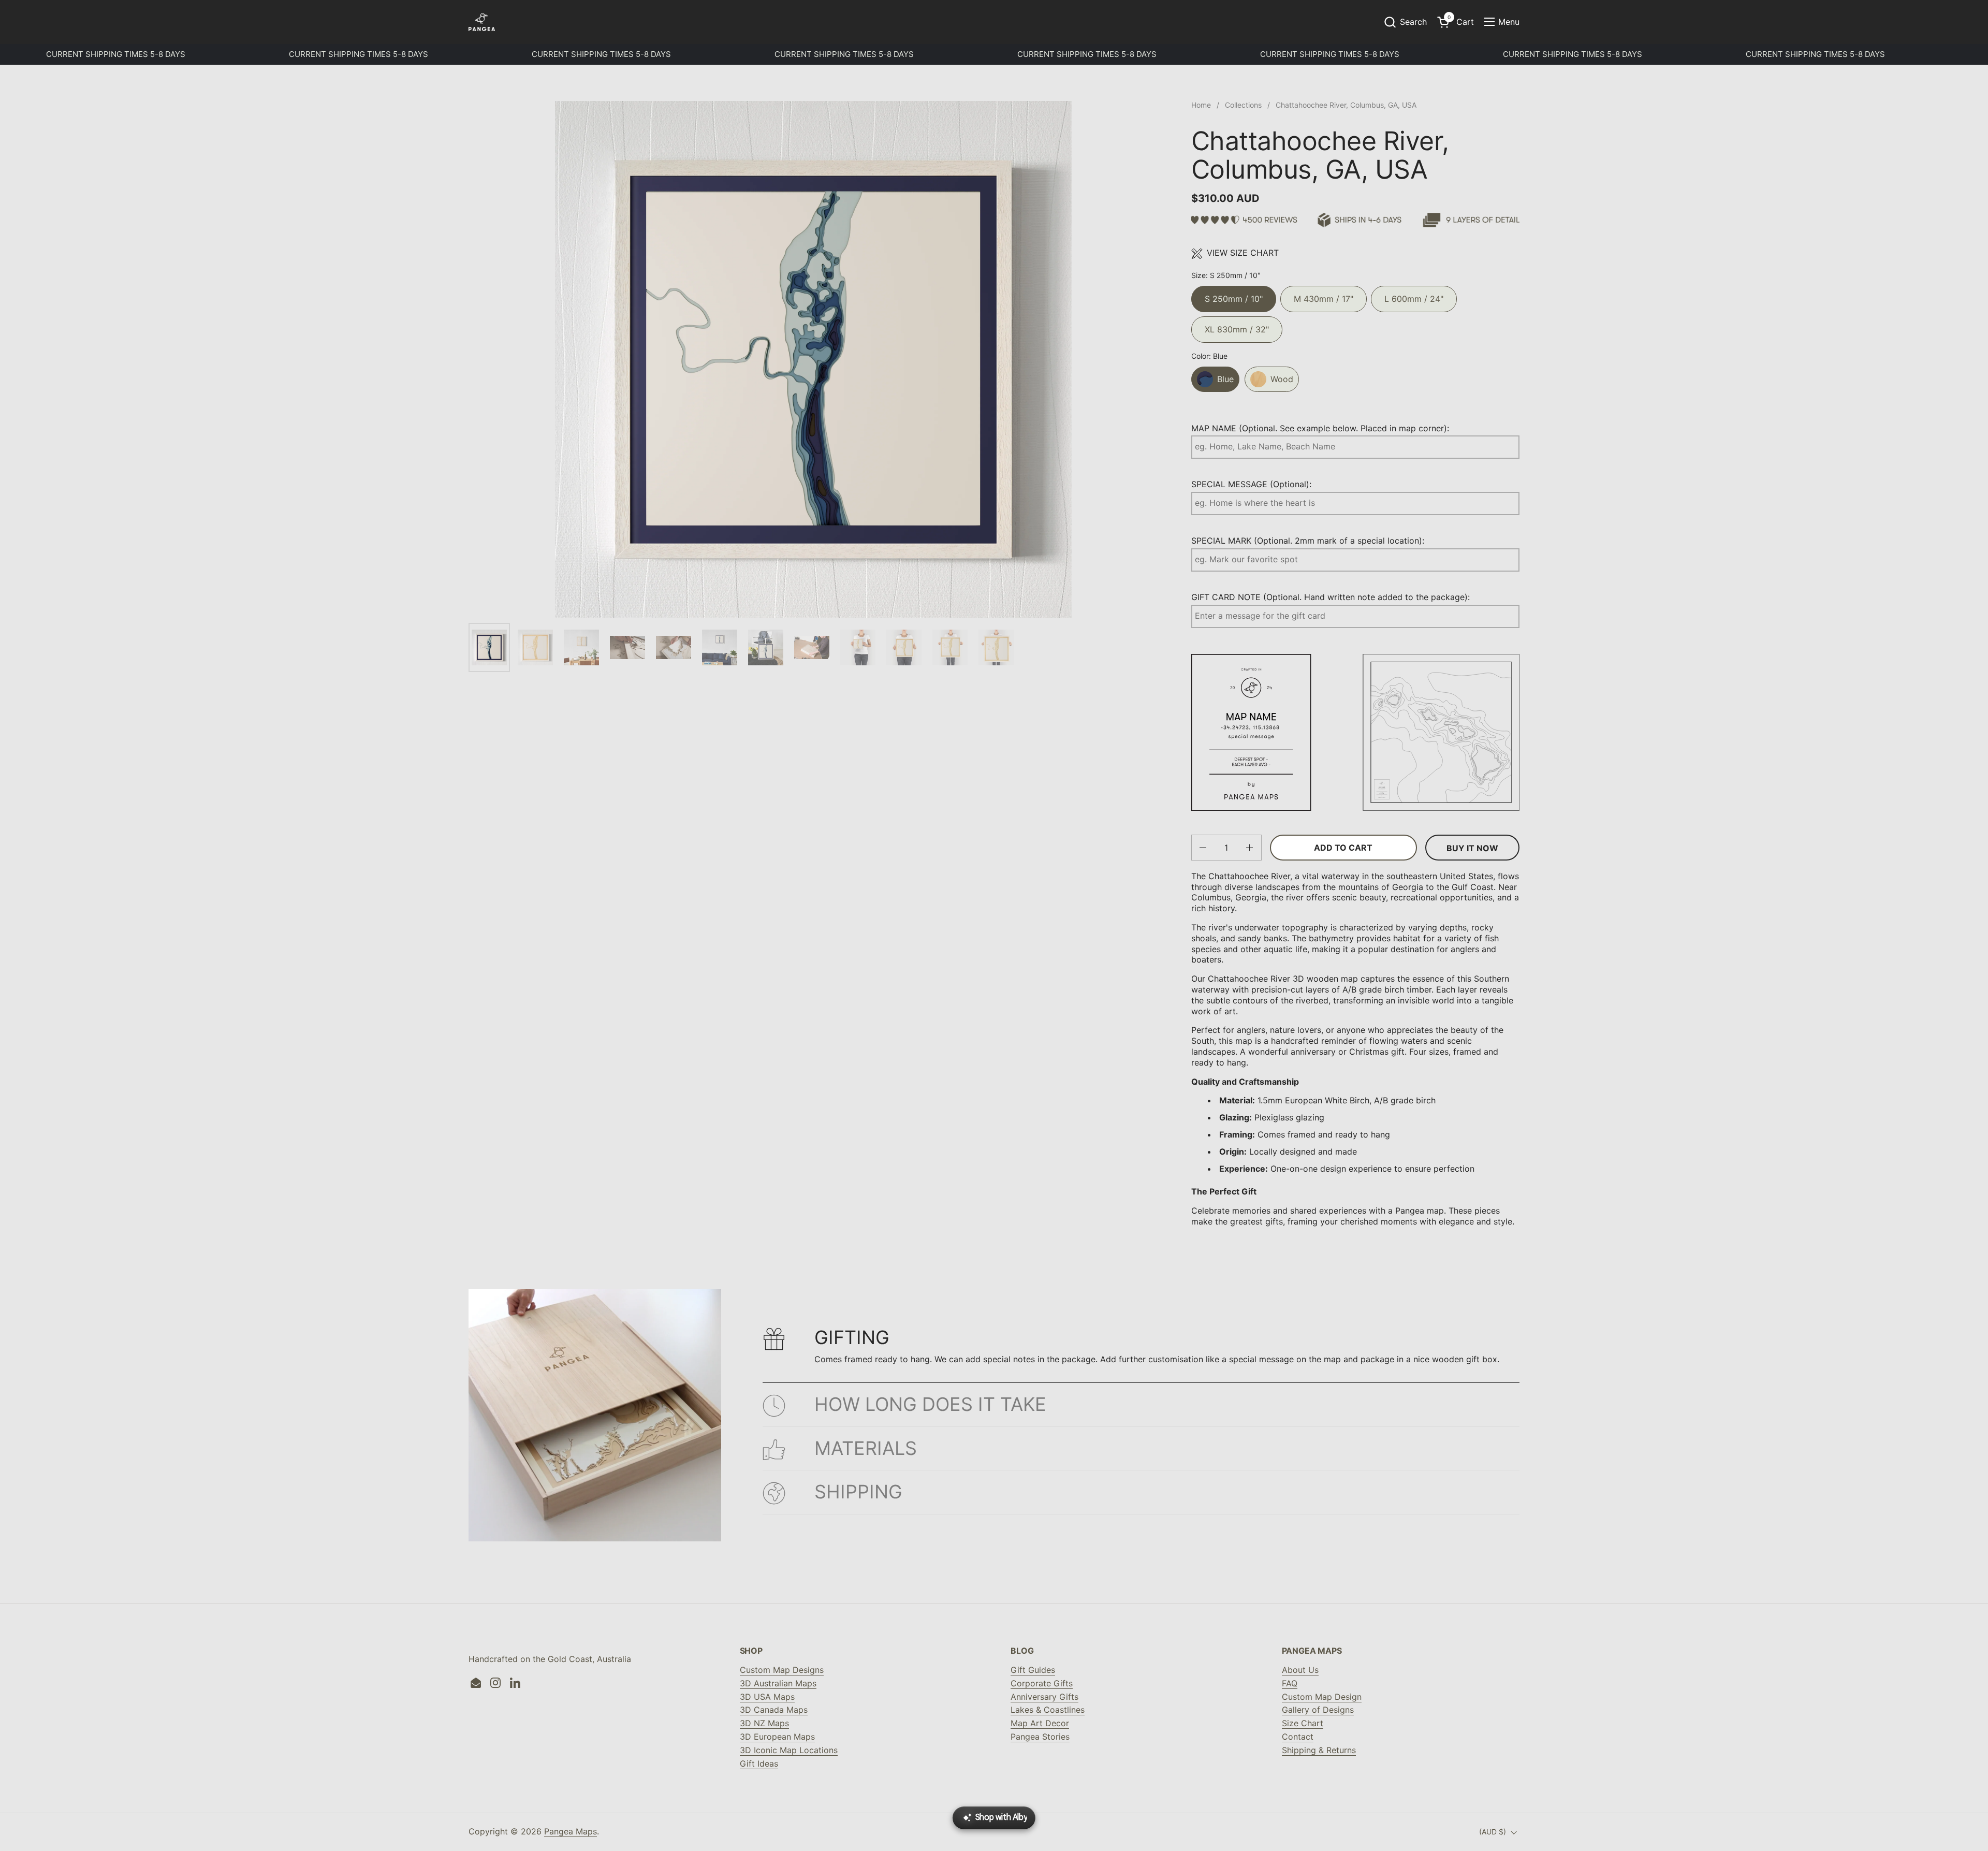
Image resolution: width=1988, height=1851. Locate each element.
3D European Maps (777, 1737)
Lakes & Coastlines (1048, 1710)
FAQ (1290, 1683)
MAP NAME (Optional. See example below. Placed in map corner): (1320, 428)
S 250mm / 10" (1234, 295)
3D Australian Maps (778, 1683)
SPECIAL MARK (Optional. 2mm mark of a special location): (1308, 541)
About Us (1300, 1670)
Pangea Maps (571, 1831)
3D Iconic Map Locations (789, 1750)
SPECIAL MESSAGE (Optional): (1251, 484)
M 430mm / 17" (1324, 295)
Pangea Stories (1040, 1737)
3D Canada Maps (774, 1710)
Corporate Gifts (1042, 1683)
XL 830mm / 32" (1237, 325)
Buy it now (1472, 848)
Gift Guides (1033, 1670)
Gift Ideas (759, 1763)
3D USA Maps (767, 1697)
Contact (1298, 1737)
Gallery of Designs (1318, 1710)
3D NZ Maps (764, 1723)
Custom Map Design (1322, 1697)
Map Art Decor (1040, 1723)
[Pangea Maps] (482, 22)
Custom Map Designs (782, 1670)
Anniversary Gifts (1044, 1697)
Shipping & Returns (1319, 1750)
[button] (1405, 22)
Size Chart (1303, 1723)
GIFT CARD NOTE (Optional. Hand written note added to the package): (1331, 597)
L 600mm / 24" (1414, 295)
